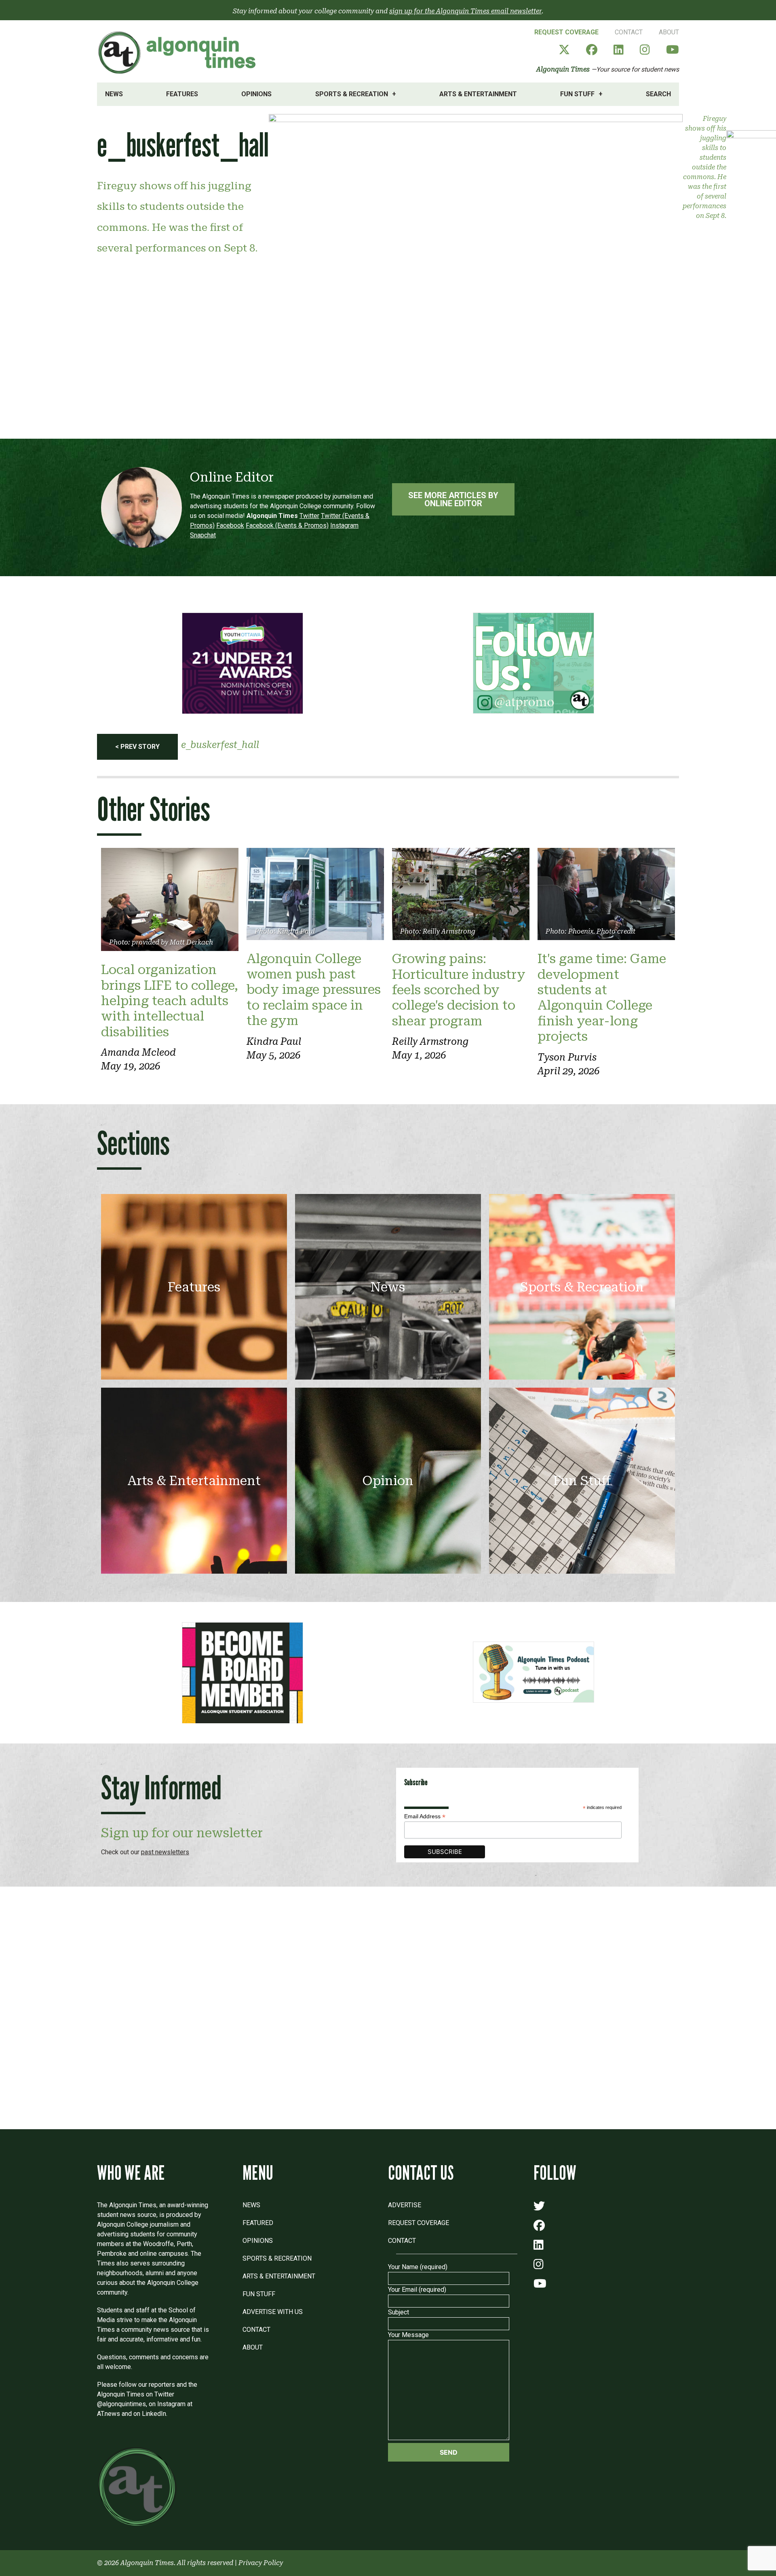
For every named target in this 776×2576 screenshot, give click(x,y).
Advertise (405, 2205)
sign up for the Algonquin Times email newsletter (465, 11)
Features (182, 94)
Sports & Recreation (352, 94)
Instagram (344, 525)
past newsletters (165, 1852)
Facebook (230, 525)
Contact (629, 32)
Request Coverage (566, 32)
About (669, 32)
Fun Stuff (577, 94)
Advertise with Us (273, 2312)
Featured (258, 2223)
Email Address (425, 1816)
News (114, 94)
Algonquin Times (563, 69)
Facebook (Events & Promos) (287, 525)
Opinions (256, 94)
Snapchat (203, 535)
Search (658, 94)
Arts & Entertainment (478, 94)
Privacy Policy (261, 2563)
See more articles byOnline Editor (453, 499)
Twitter (309, 516)
